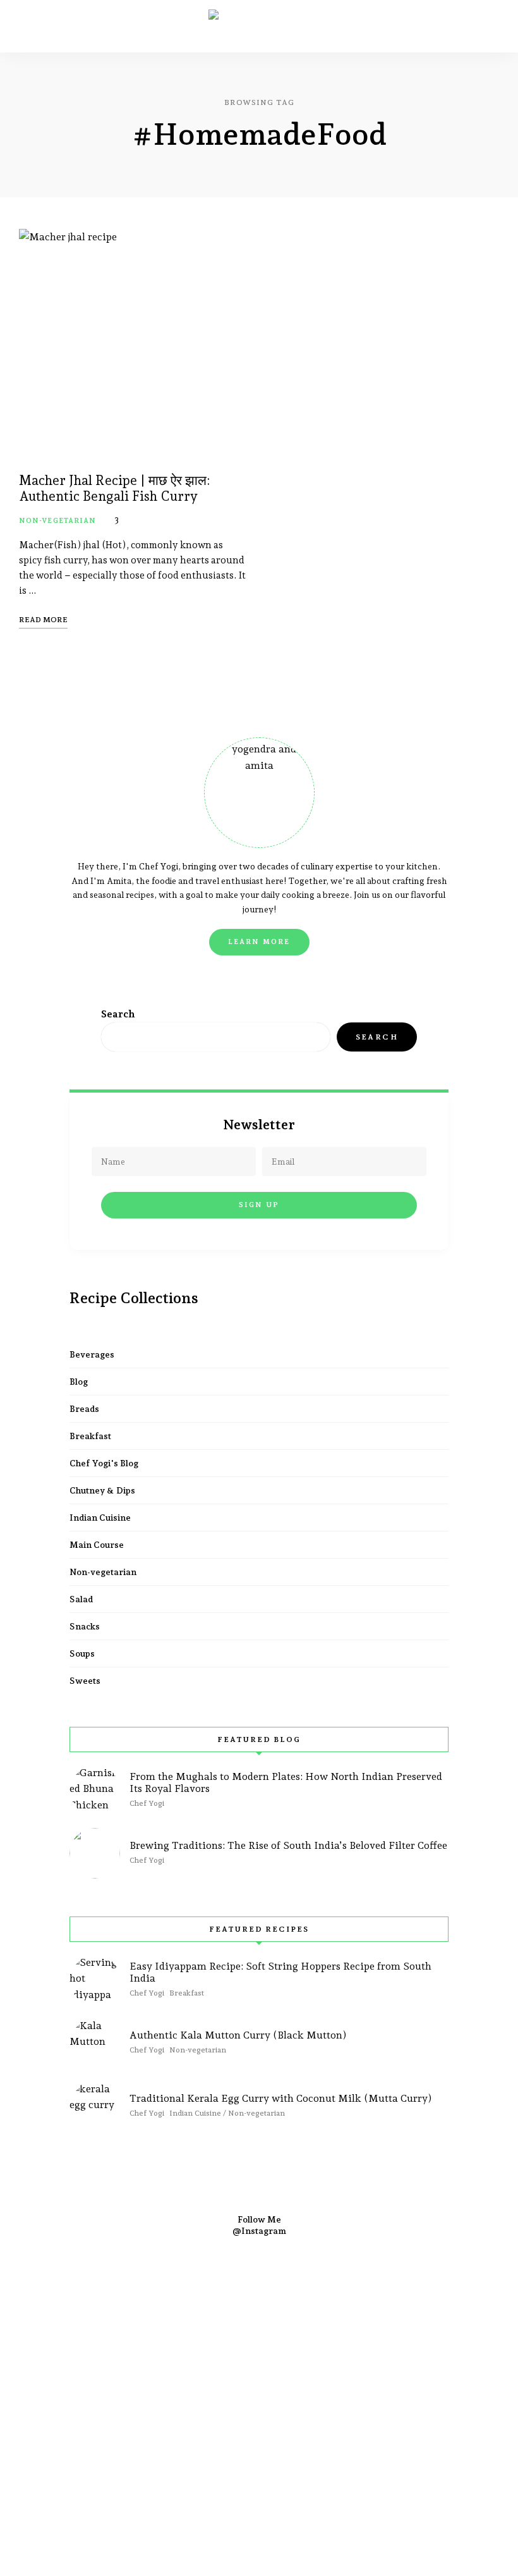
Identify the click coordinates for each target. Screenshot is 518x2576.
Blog (79, 1382)
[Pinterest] (291, 2295)
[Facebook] (188, 2295)
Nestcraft (476, 2277)
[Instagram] (222, 2295)
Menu (486, 27)
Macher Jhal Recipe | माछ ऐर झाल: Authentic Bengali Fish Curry (115, 488)
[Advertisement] (259, 2422)
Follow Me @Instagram (259, 2225)
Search (118, 1014)
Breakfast (90, 1436)
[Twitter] (256, 2295)
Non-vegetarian (57, 521)
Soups (82, 1653)
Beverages (92, 1354)
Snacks (85, 1626)
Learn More (259, 942)
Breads (84, 1409)
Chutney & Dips (102, 1490)
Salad (81, 1599)
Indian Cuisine (100, 1518)
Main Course (97, 1545)
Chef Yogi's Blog (104, 1463)
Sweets (85, 1681)
